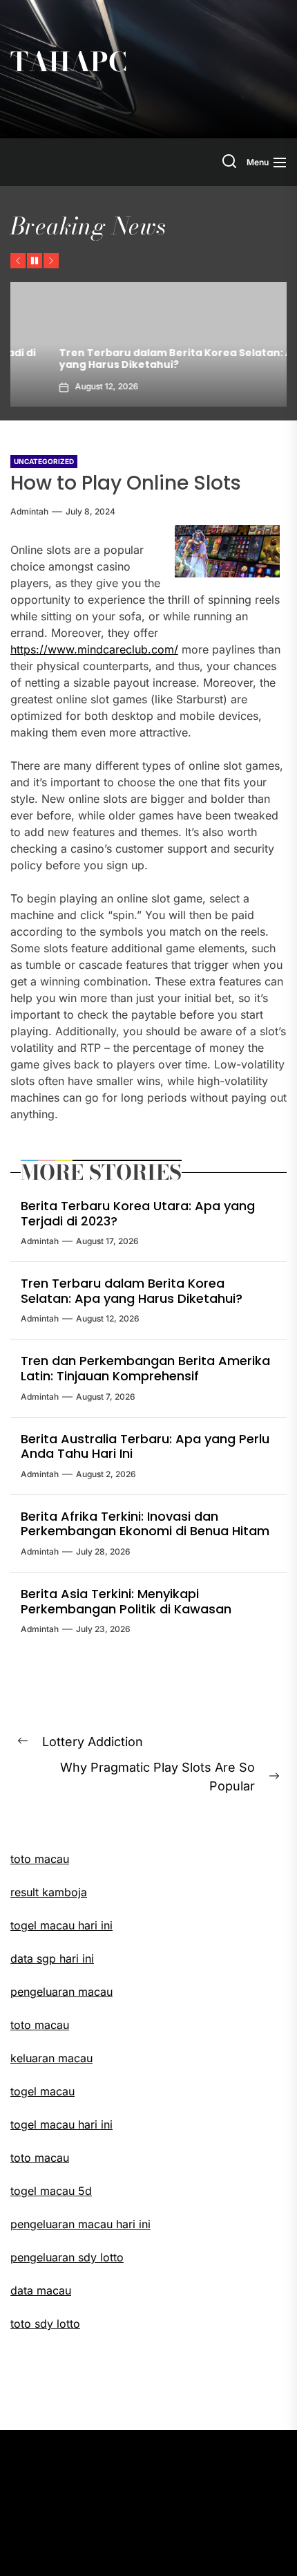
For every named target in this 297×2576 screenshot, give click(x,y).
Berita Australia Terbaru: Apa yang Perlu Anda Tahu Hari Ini (145, 1446)
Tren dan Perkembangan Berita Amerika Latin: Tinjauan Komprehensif (145, 1368)
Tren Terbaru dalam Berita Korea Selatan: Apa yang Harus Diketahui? (144, 359)
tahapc (69, 62)
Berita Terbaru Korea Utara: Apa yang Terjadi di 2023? (138, 1213)
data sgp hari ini (52, 1958)
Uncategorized (44, 461)
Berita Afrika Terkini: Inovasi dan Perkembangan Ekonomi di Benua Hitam (145, 1524)
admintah (29, 511)
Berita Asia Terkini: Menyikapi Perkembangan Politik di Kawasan (126, 1601)
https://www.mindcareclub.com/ (94, 649)
